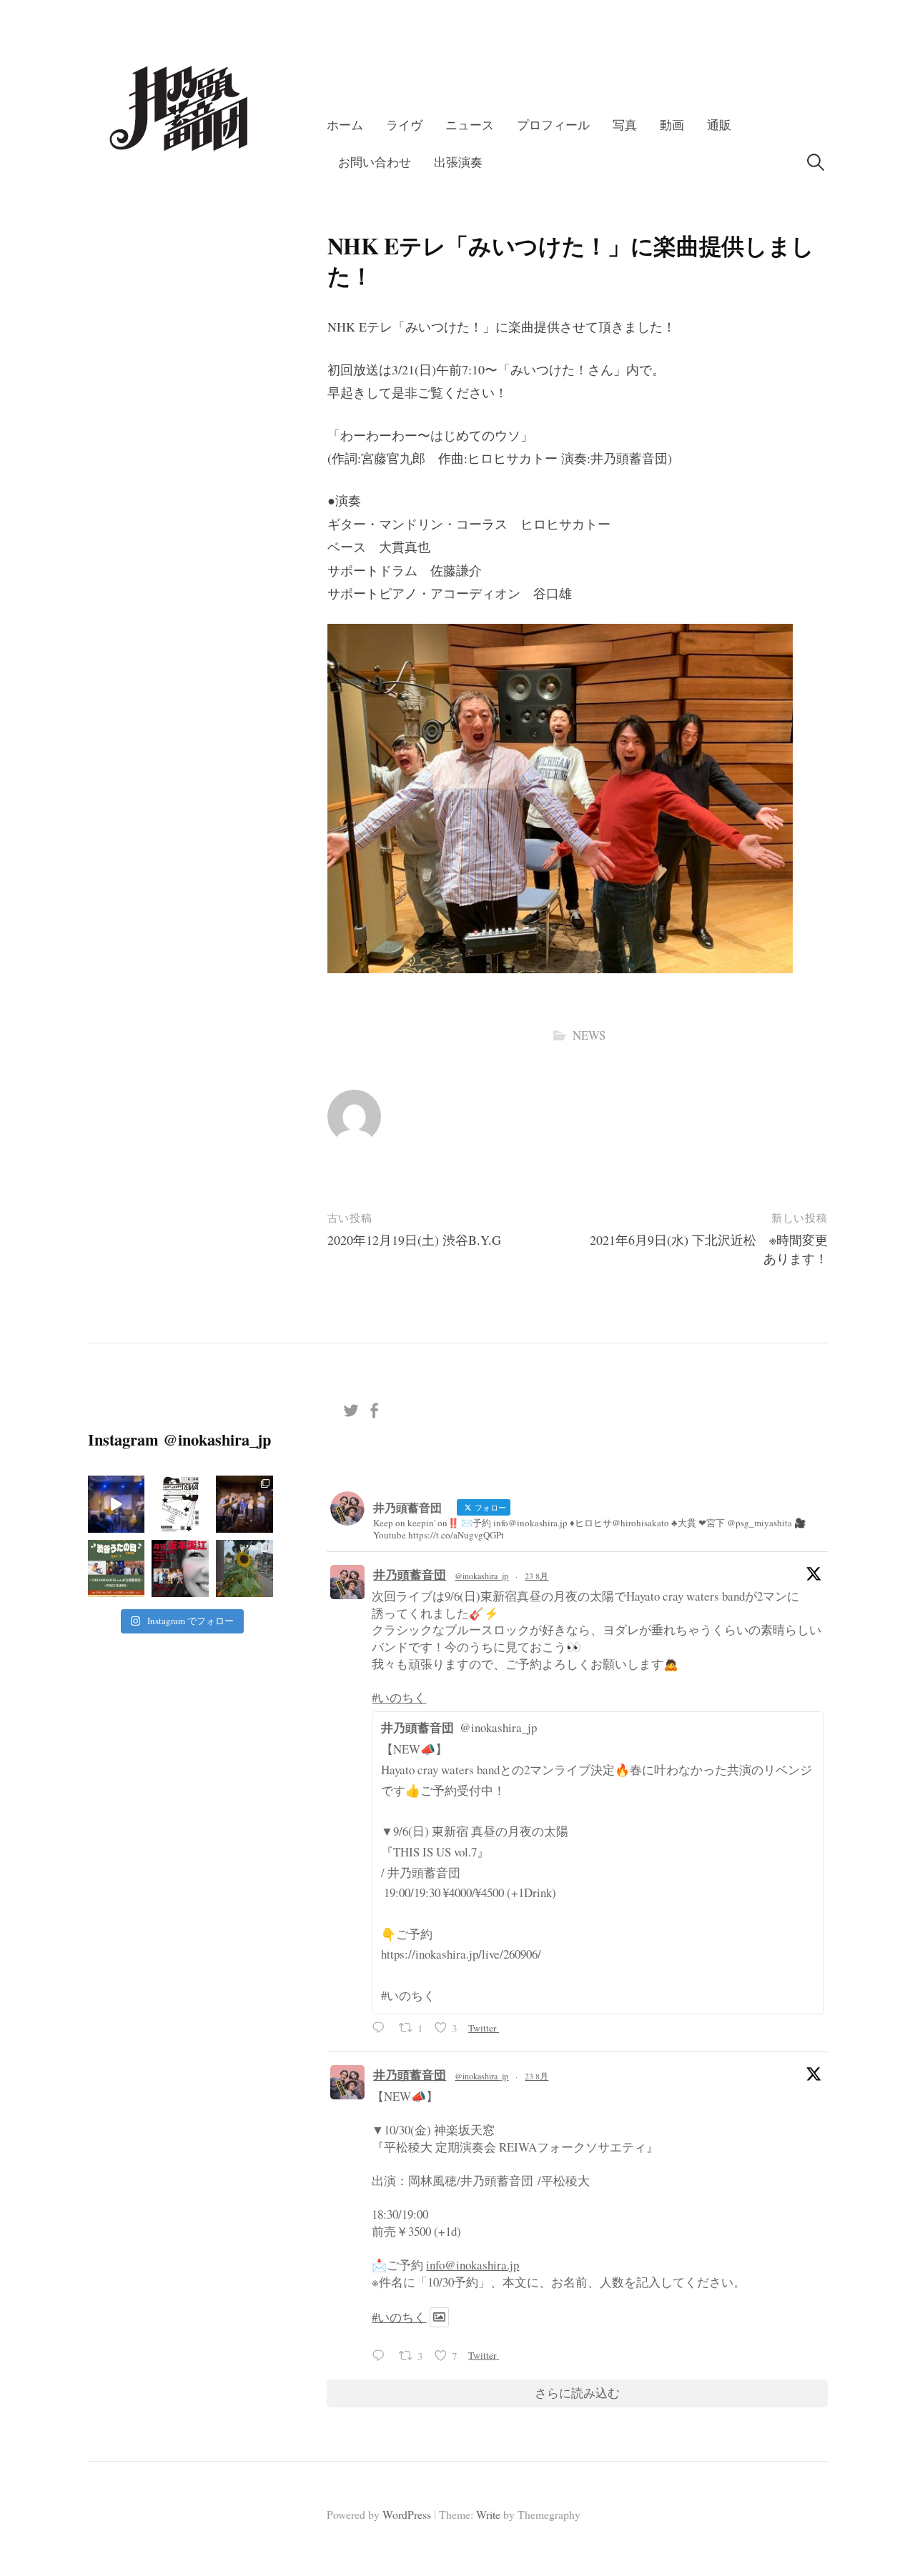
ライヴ (404, 125)
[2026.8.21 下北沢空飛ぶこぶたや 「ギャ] (117, 1504)
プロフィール (553, 125)
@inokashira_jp (481, 1576)
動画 (672, 125)
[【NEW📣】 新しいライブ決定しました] (117, 1568)
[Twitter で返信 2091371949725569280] (382, 2357)
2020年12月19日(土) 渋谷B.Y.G (414, 1240)
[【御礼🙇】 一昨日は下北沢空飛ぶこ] (244, 1504)
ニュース (470, 125)
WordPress (407, 2514)
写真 (625, 125)
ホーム (345, 125)
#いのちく (399, 1697)
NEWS (589, 1035)
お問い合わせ (375, 162)
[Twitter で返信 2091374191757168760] (382, 2030)
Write (488, 2514)
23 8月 (536, 1576)
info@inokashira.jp (473, 2265)
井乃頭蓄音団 (410, 1575)
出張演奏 (458, 162)
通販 (719, 125)
